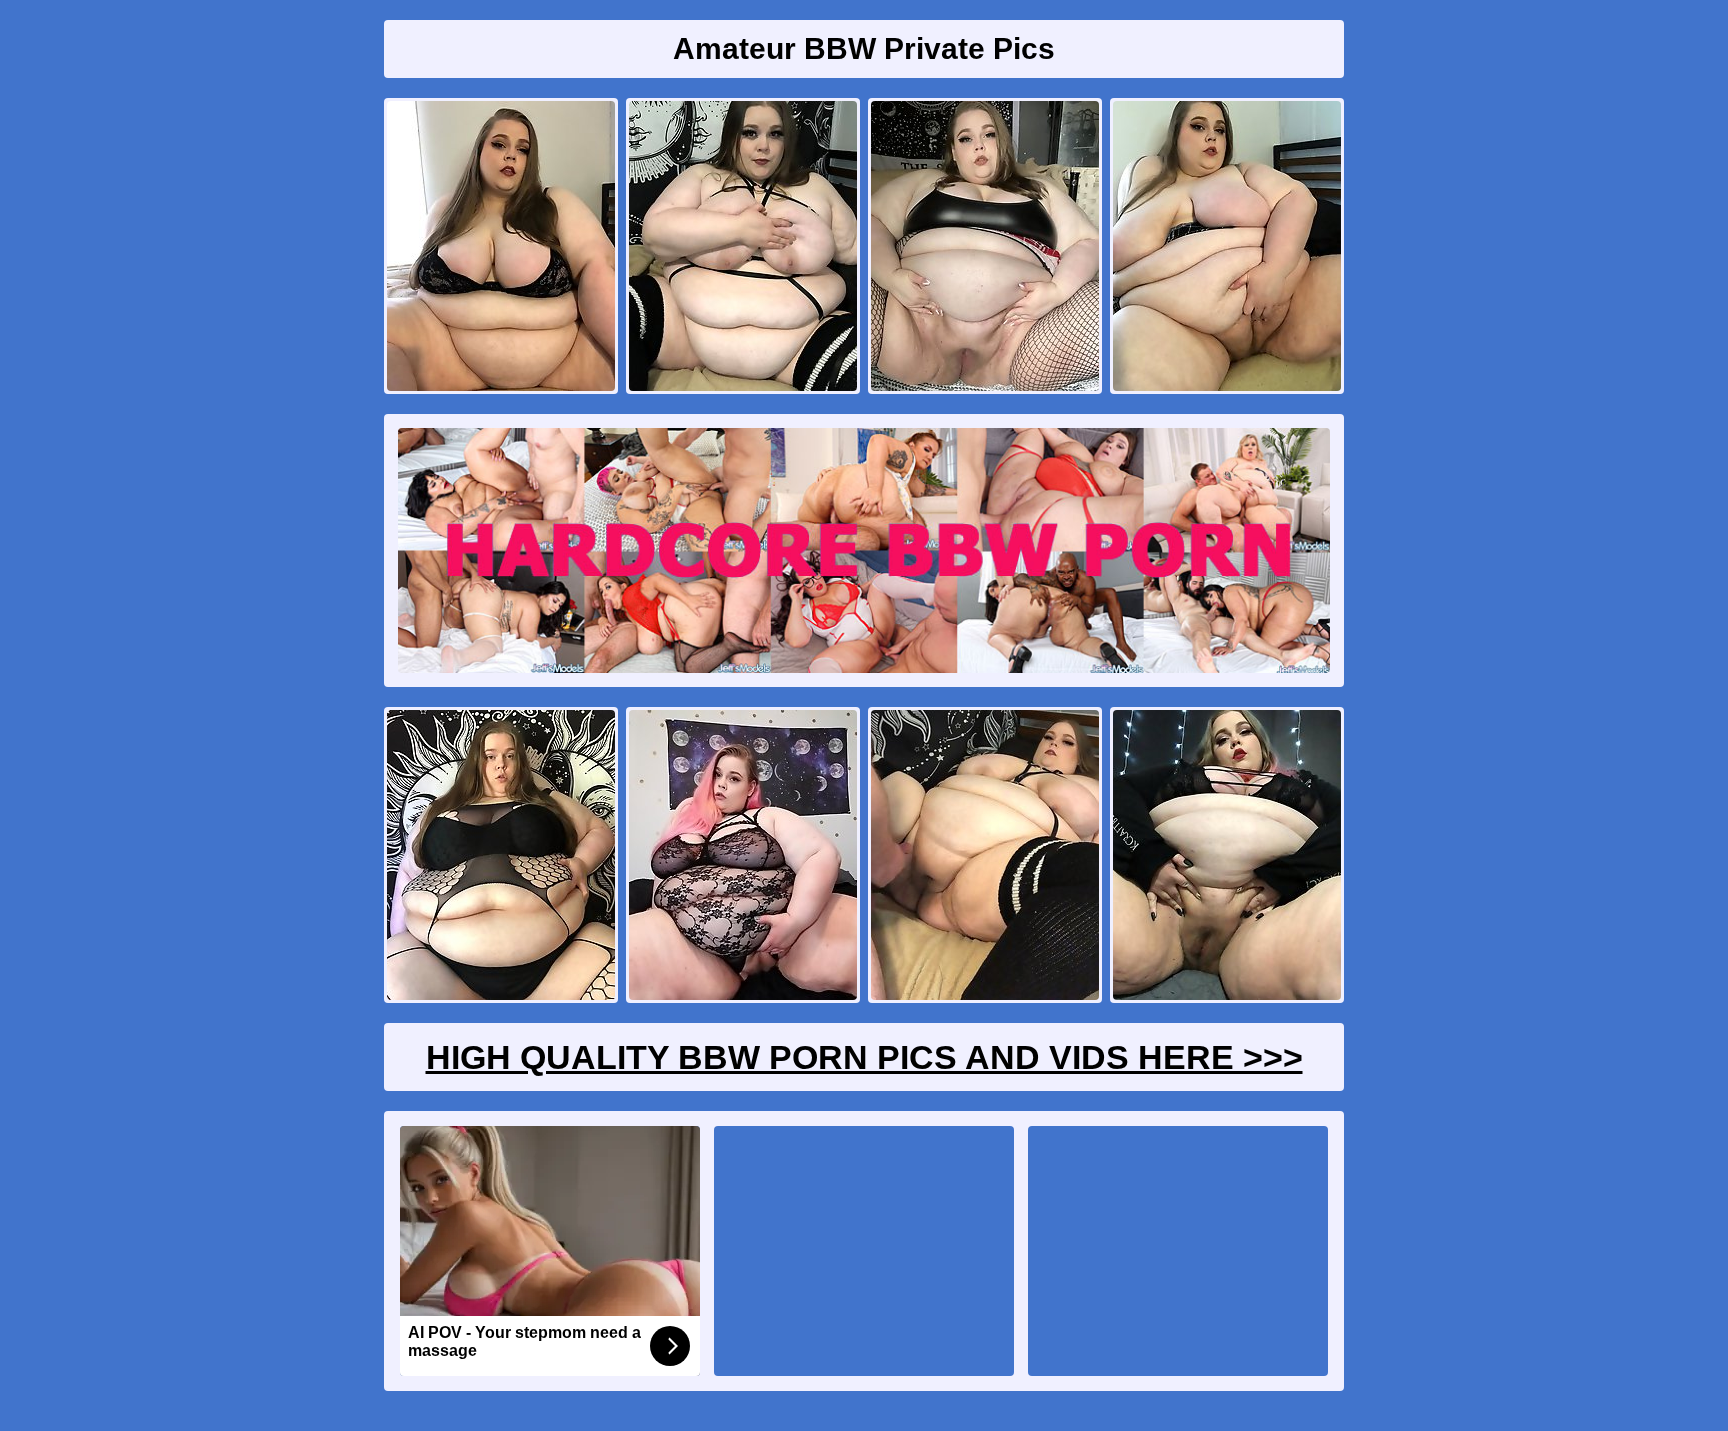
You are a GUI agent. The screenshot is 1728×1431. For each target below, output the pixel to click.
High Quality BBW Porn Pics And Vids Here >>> (864, 1057)
